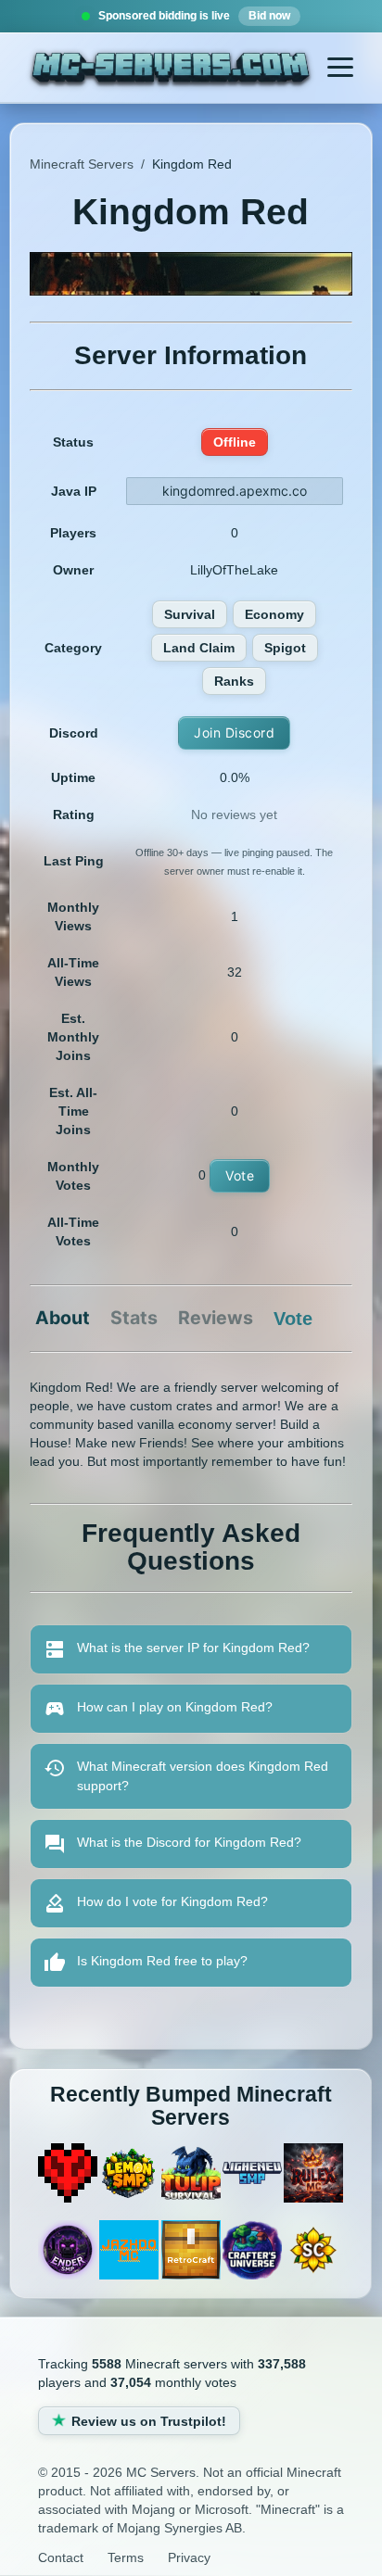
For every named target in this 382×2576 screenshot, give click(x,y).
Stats (134, 1319)
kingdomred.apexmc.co (235, 491)
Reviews (216, 1319)
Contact (61, 2557)
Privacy (189, 2557)
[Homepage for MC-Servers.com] (170, 70)
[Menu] (340, 68)
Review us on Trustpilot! (149, 2421)
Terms (126, 2557)
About (63, 1319)
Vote (240, 1175)
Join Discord (234, 732)
